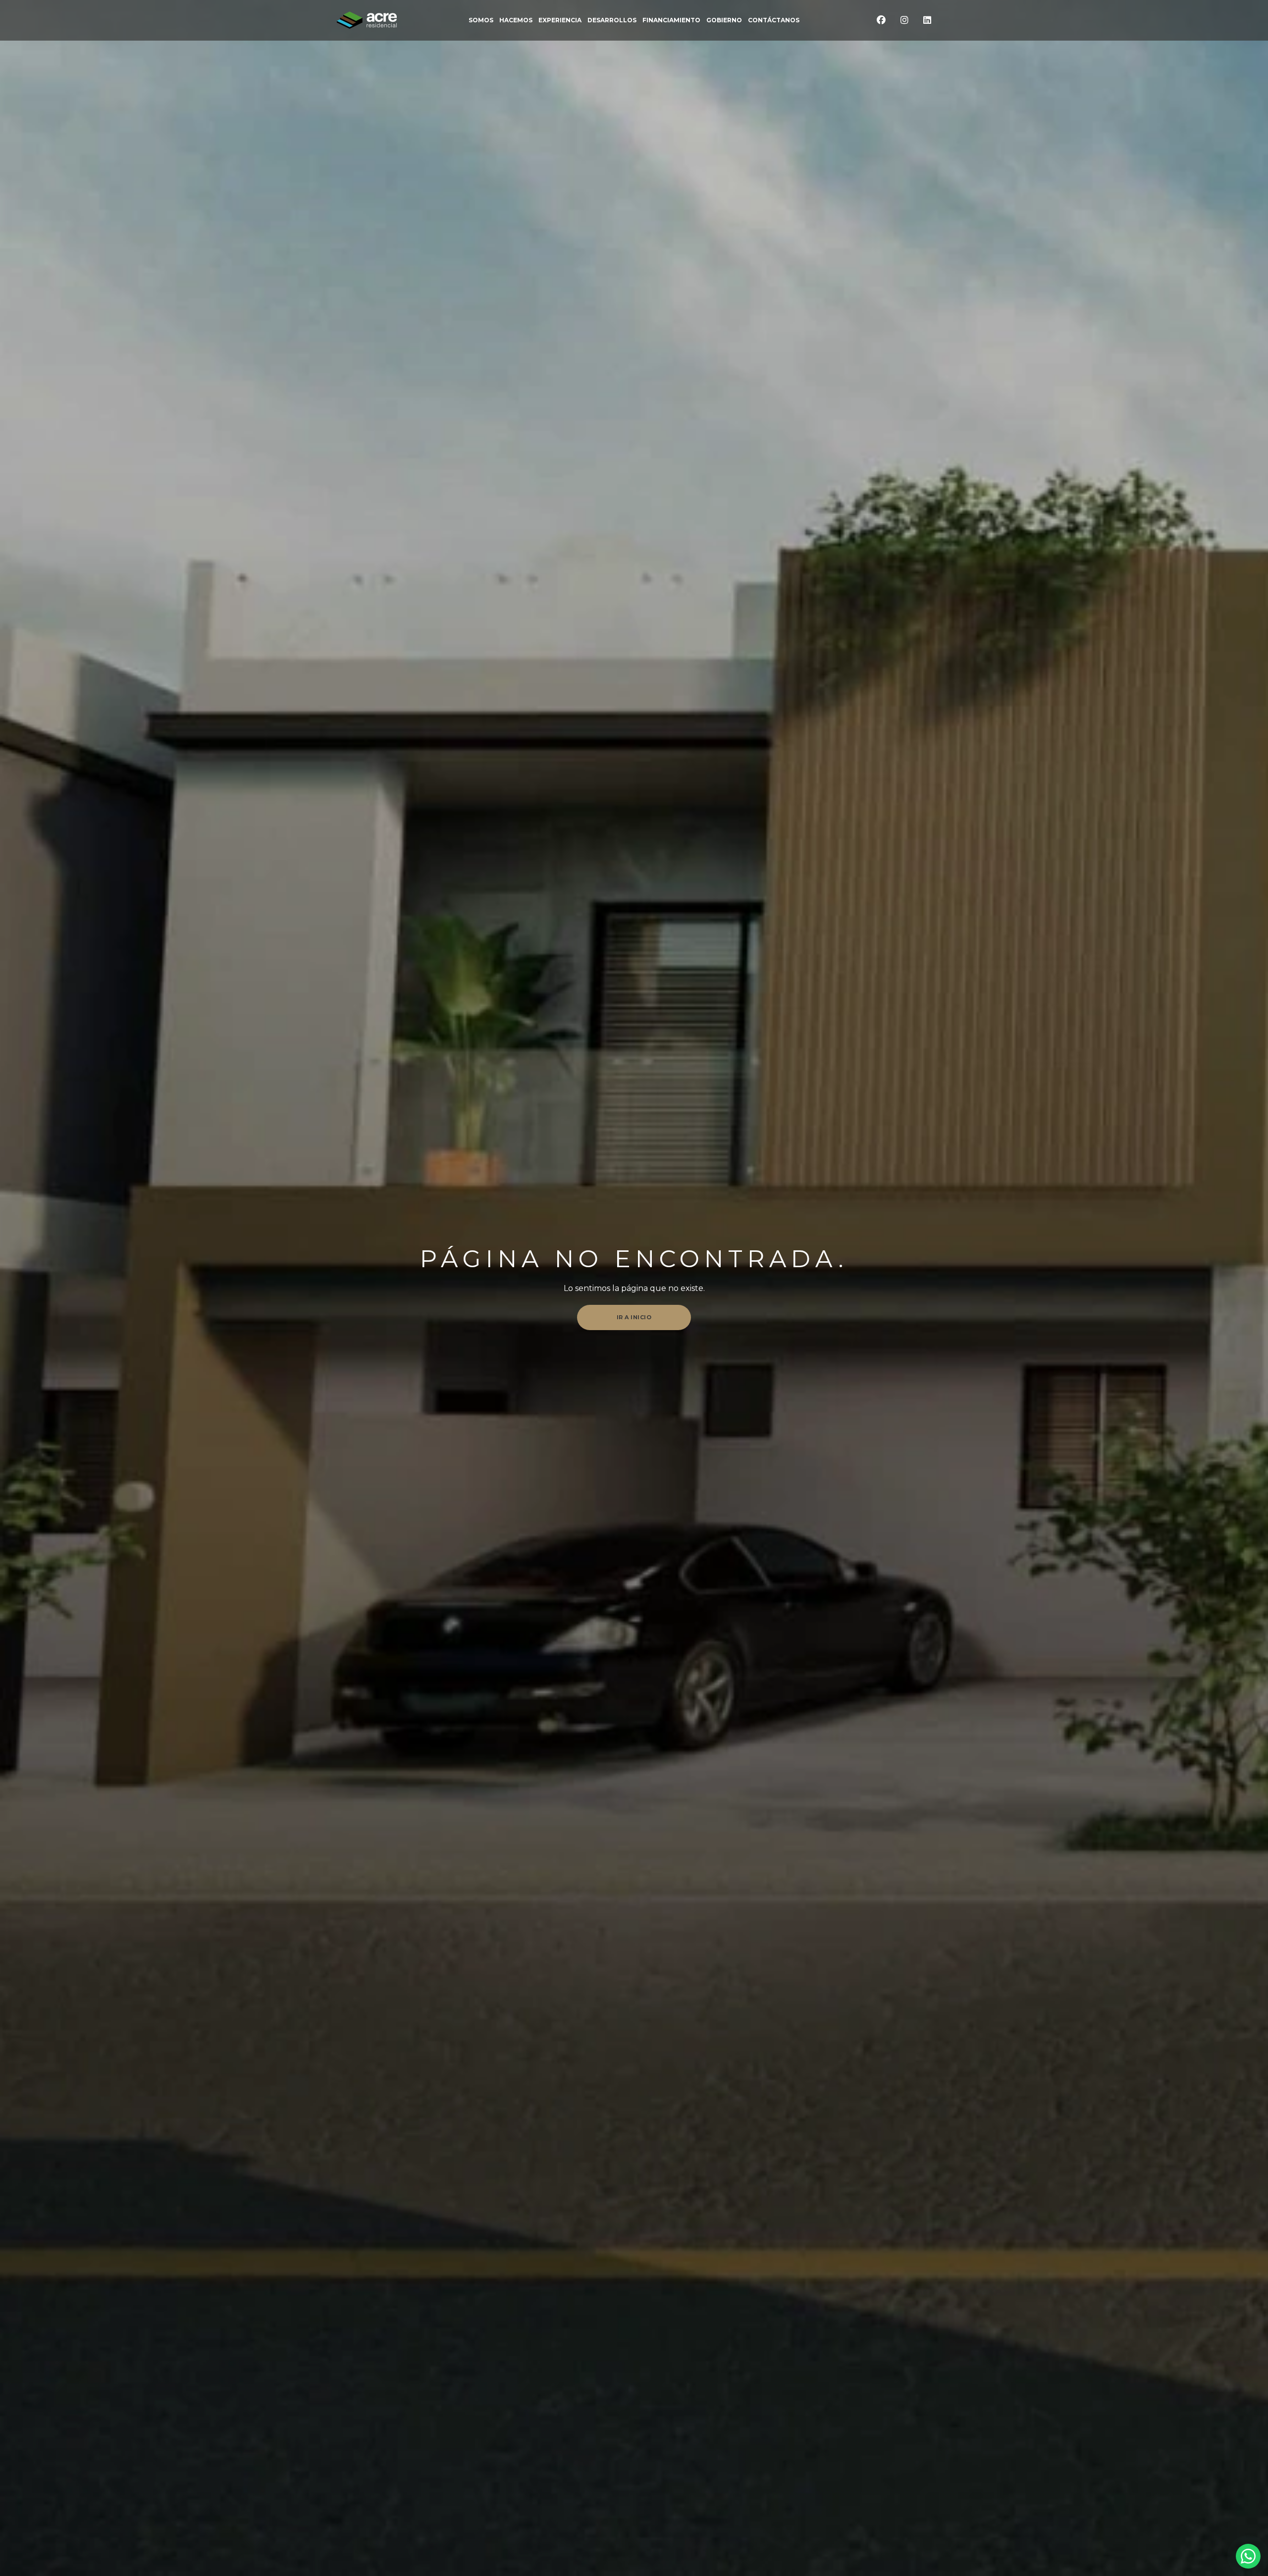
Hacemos (516, 20)
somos (481, 20)
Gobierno (724, 20)
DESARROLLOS (612, 20)
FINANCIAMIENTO (671, 20)
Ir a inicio (634, 1317)
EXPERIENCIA (560, 20)
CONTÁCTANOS (774, 20)
